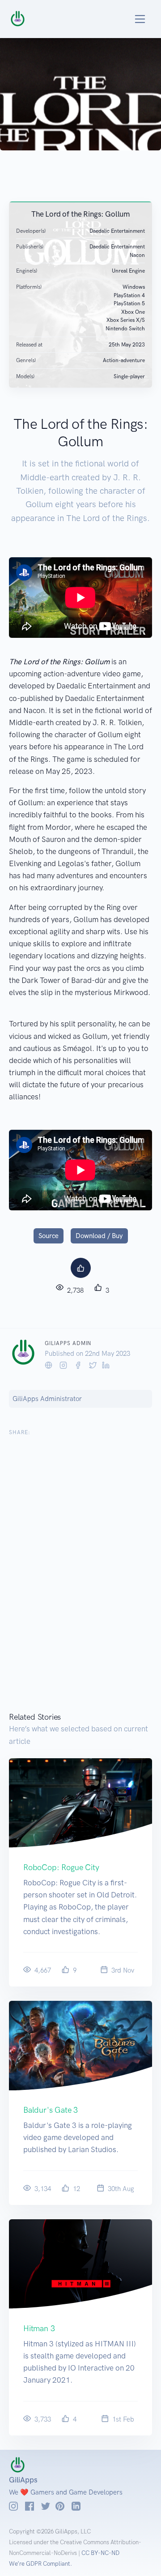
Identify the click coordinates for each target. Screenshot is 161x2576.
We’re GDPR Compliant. (40, 2564)
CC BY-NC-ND (100, 2553)
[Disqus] (80, 1578)
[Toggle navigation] (130, 19)
